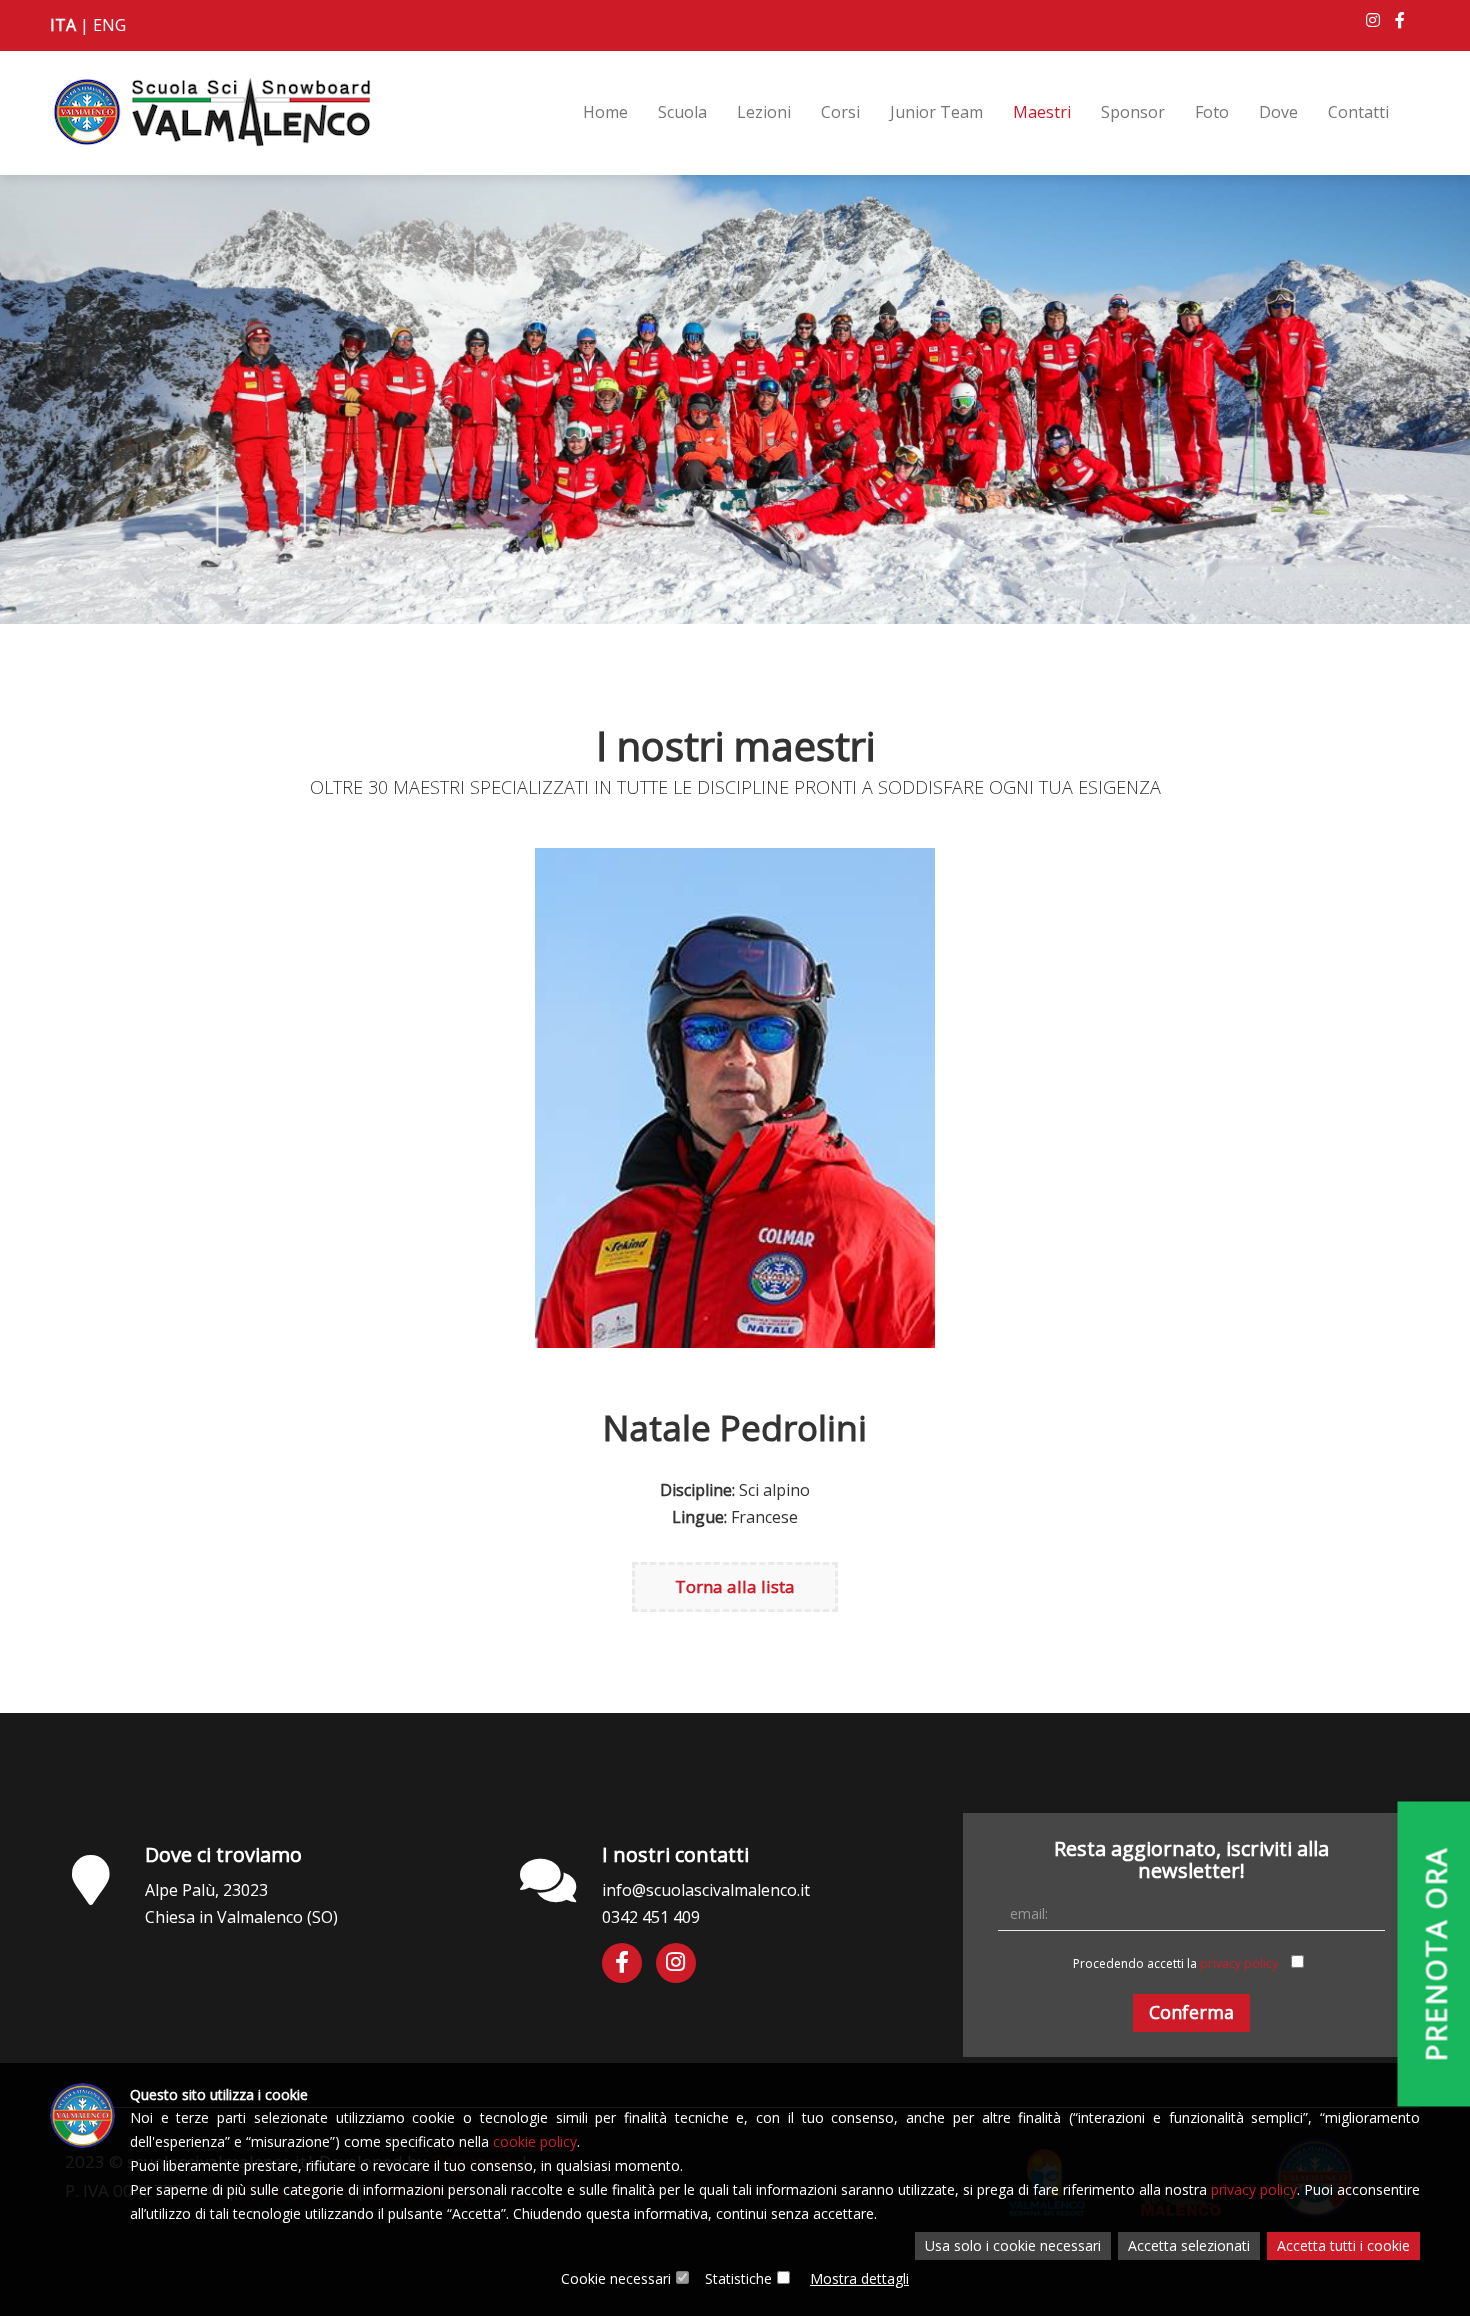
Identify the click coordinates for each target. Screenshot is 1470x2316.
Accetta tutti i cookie (1343, 2245)
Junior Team (936, 112)
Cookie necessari (616, 2278)
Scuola (682, 112)
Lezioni (764, 112)
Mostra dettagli (859, 2278)
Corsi (840, 112)
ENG (109, 25)
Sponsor (1133, 112)
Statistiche (738, 2278)
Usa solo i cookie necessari (1013, 2245)
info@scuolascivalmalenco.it (706, 1890)
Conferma (1191, 2012)
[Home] (211, 102)
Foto (1212, 112)
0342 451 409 (651, 1917)
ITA (63, 25)
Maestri (1042, 112)
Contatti (1358, 112)
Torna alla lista (735, 1586)
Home (605, 112)
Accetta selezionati (1189, 2245)
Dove (1278, 112)
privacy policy (1239, 1963)
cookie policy (535, 2141)
